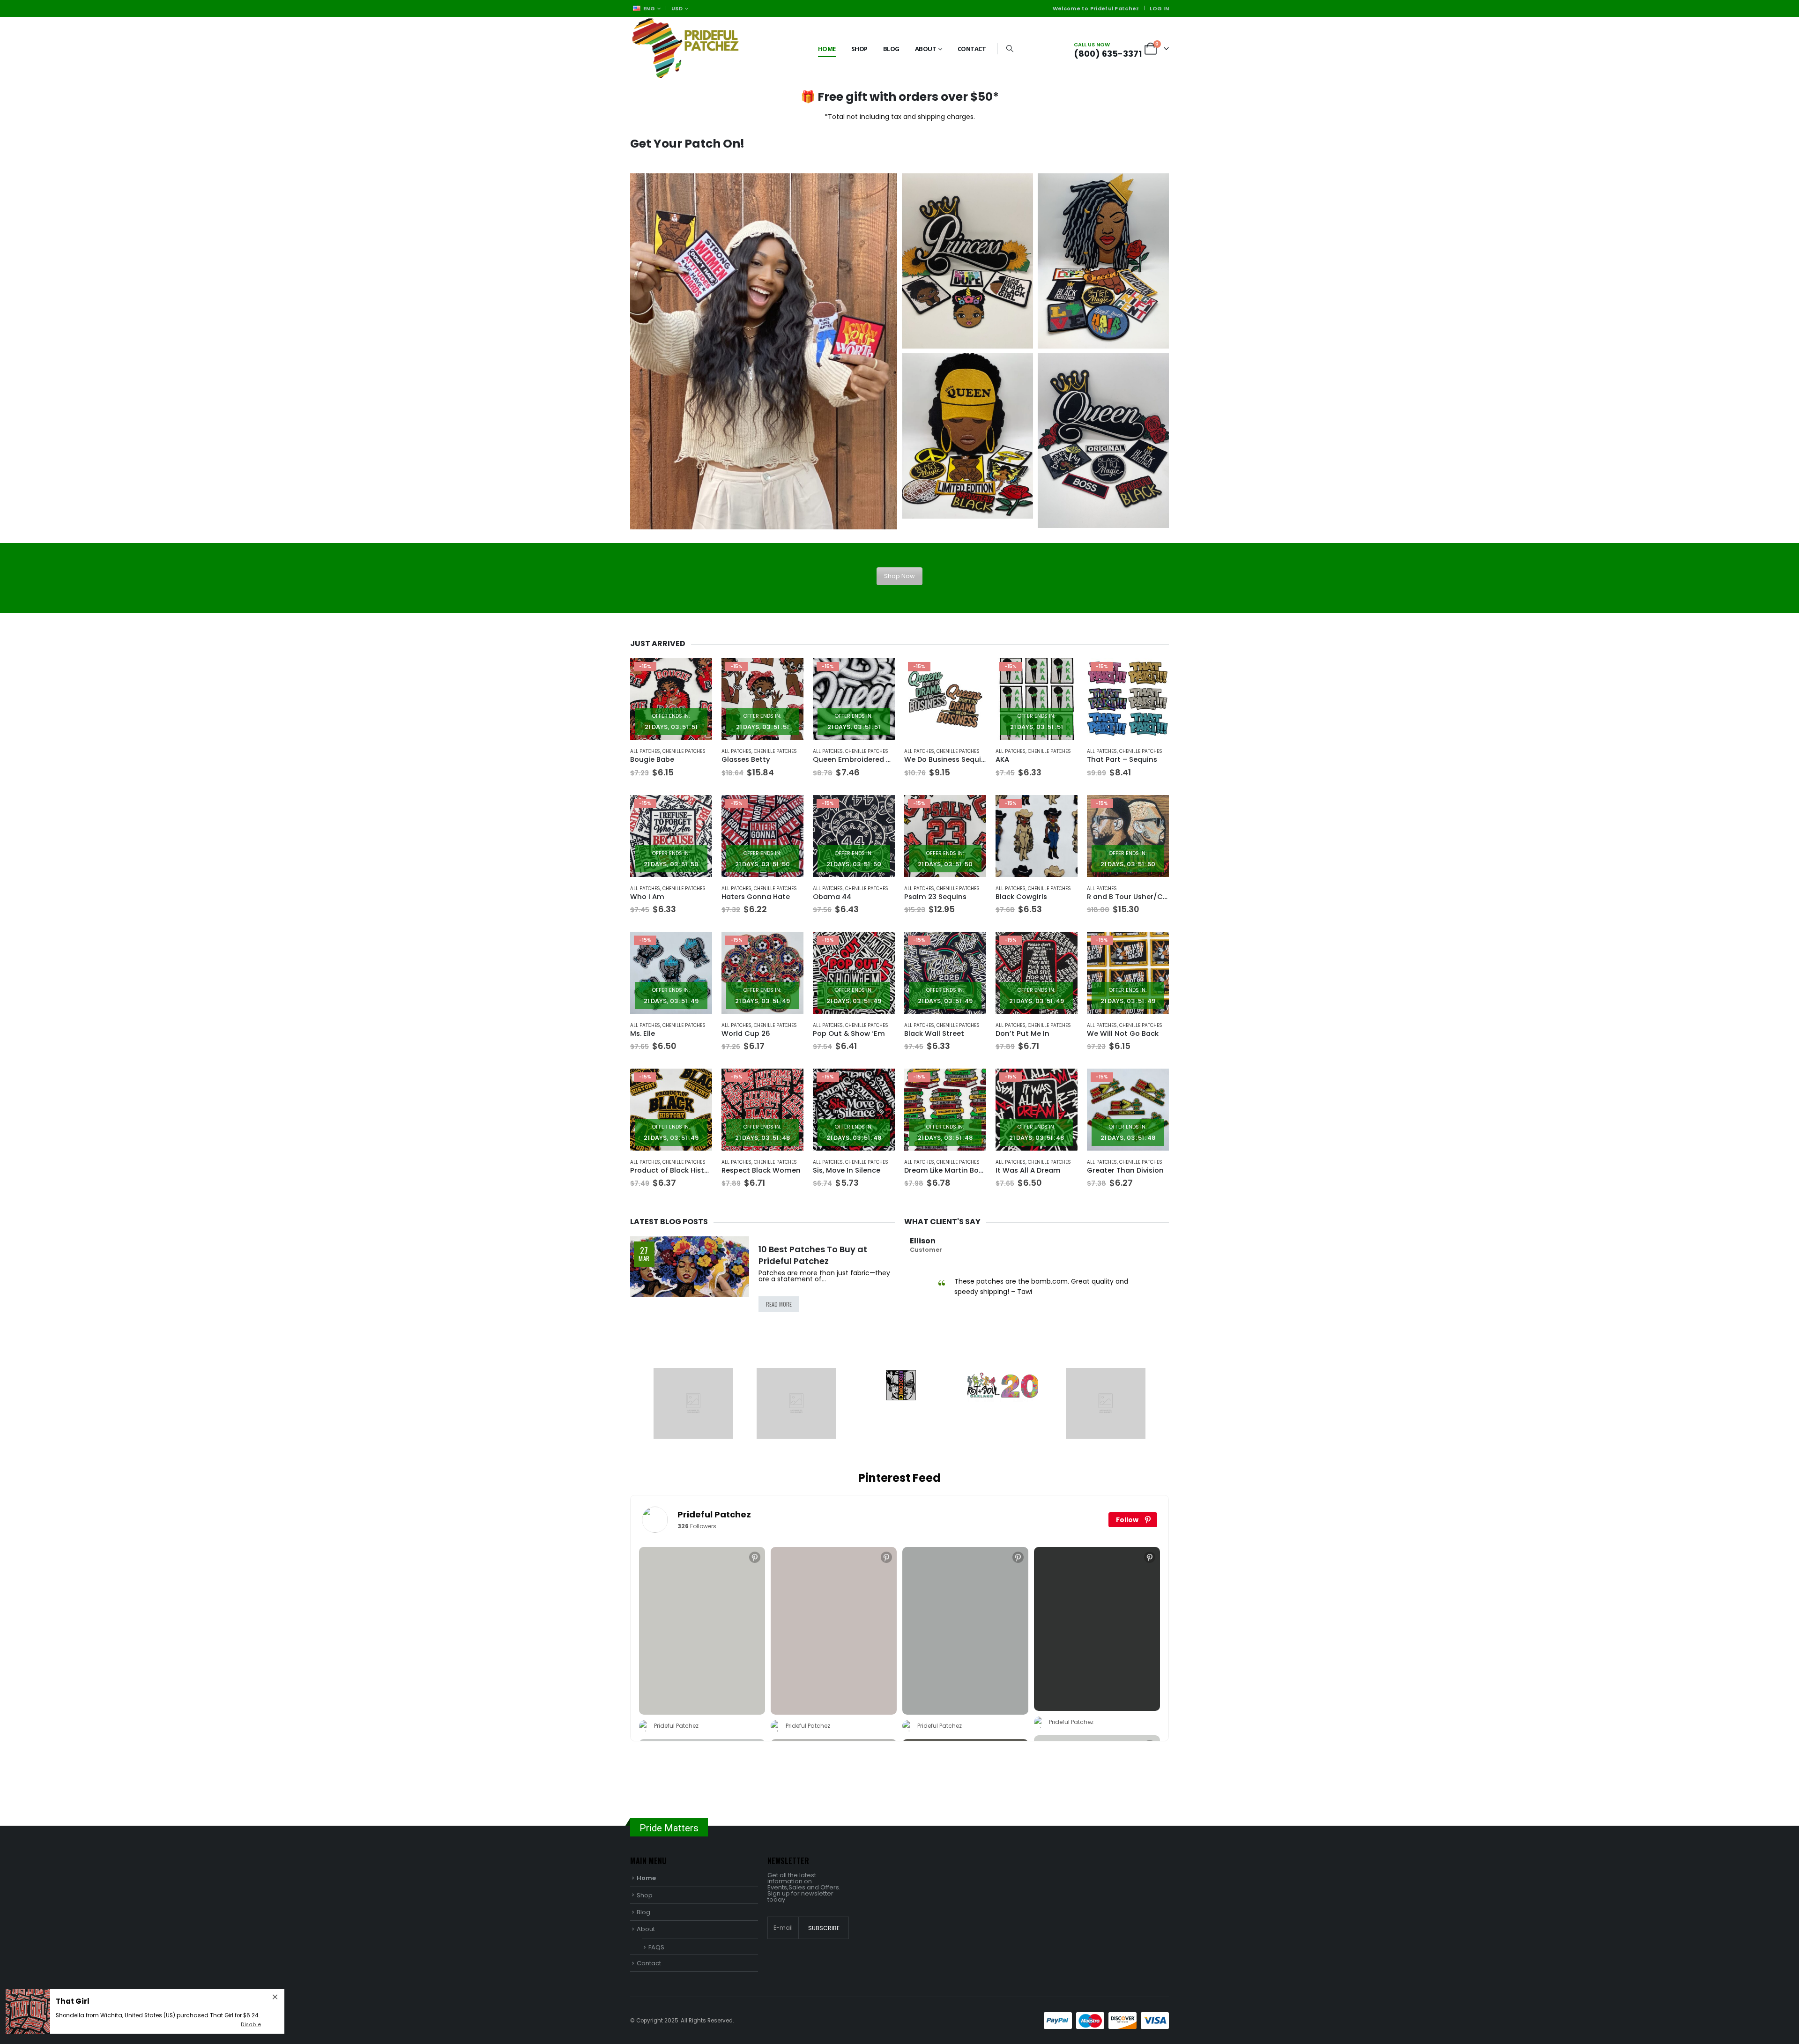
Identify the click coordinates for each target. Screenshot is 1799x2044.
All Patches (645, 751)
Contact (972, 49)
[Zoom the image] (764, 351)
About (926, 49)
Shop (859, 49)
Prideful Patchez (714, 1514)
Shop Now (899, 576)
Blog (891, 49)
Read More (779, 1304)
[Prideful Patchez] (655, 1520)
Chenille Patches (684, 751)
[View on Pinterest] (755, 1557)
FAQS (656, 1947)
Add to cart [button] (697, 674)
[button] (1010, 49)
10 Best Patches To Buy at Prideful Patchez (813, 1255)
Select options (971, 674)
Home (827, 49)
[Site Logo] (689, 48)
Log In (1159, 8)
